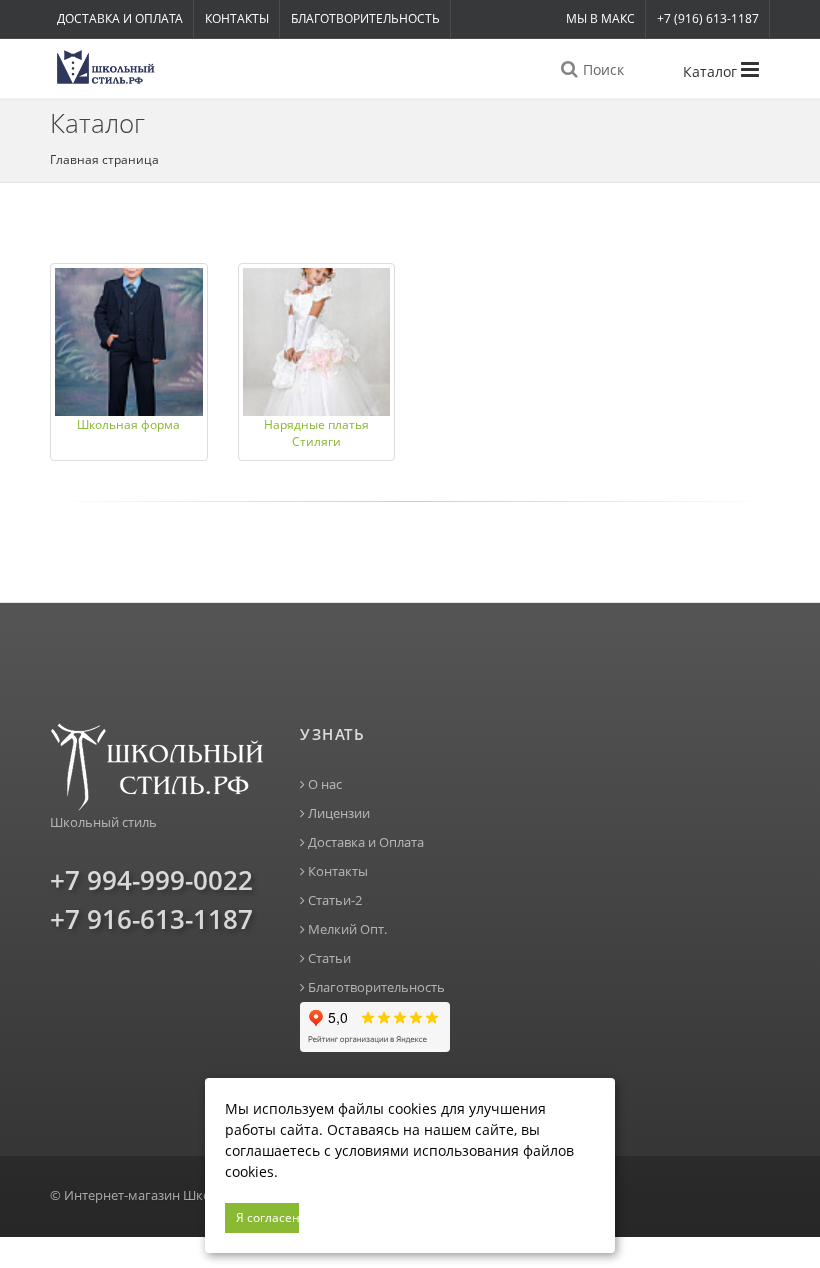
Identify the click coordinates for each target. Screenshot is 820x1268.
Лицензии (337, 813)
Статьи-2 (333, 900)
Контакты (237, 18)
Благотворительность (365, 18)
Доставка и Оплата (120, 18)
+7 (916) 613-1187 (708, 18)
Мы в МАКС (600, 18)
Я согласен (267, 1217)
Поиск (601, 69)
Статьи (328, 958)
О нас (323, 784)
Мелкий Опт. (346, 929)
